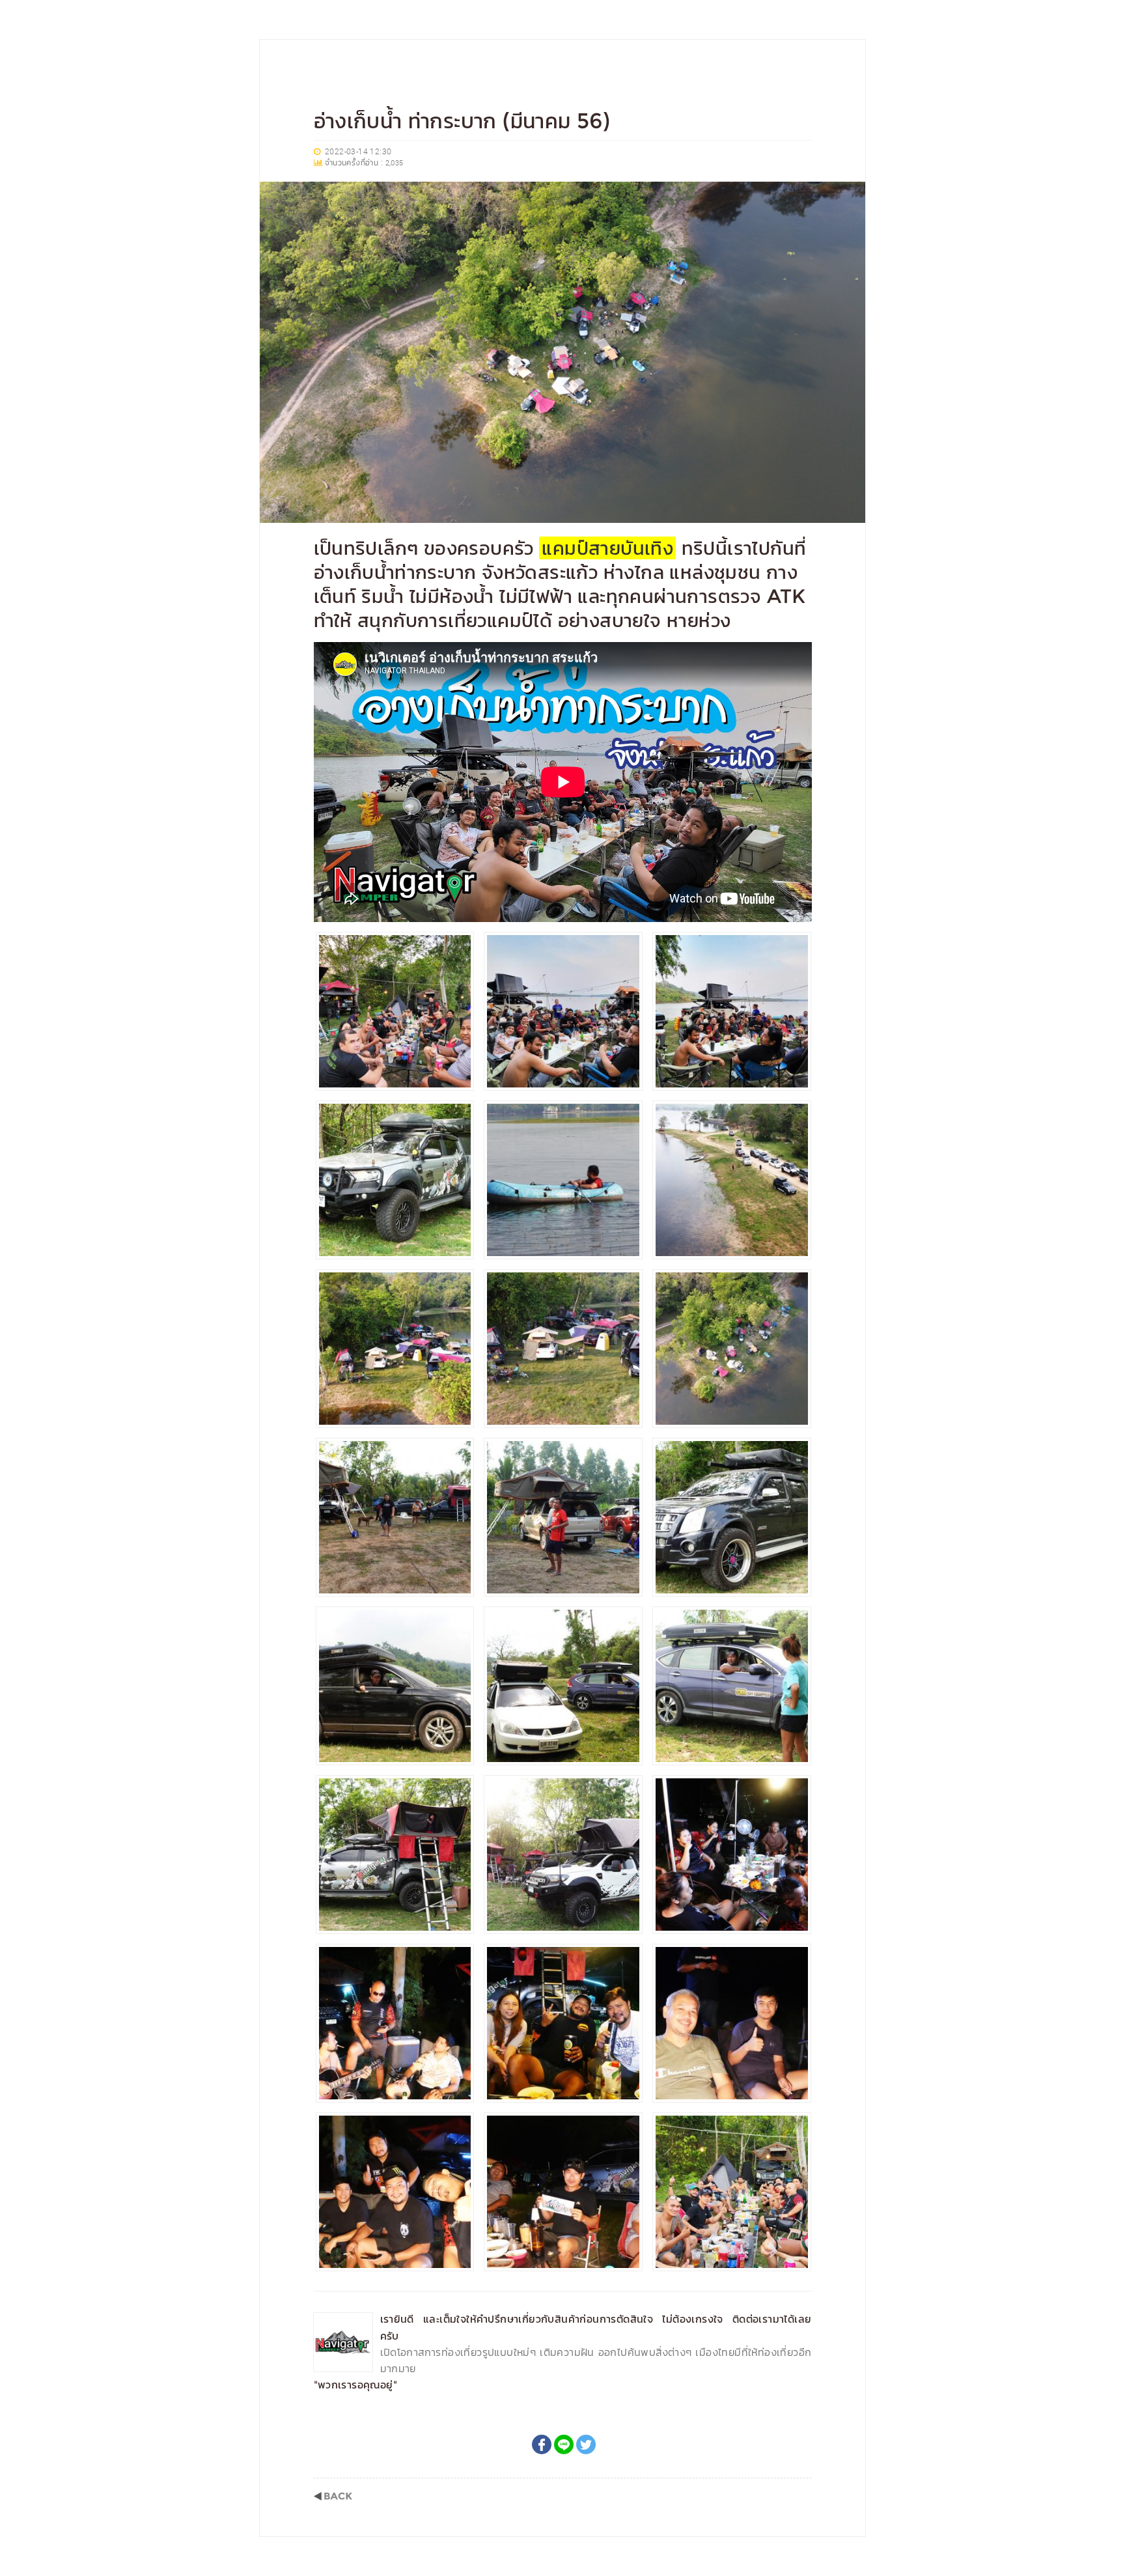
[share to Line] (564, 2444)
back (333, 2496)
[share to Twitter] (586, 2444)
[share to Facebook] (542, 2444)
